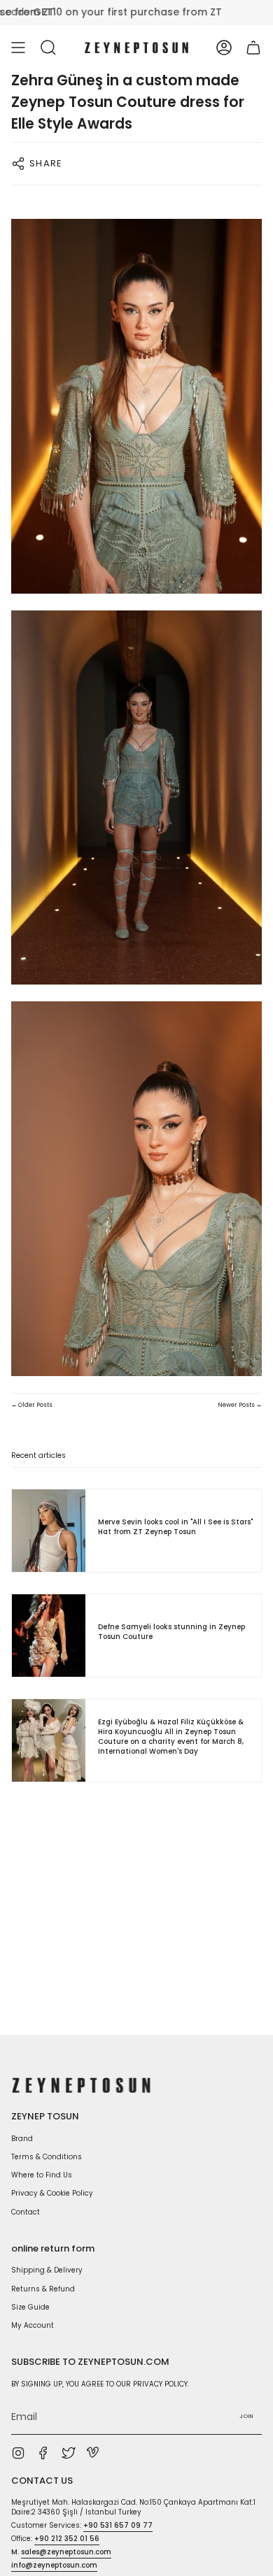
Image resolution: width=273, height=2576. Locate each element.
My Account (33, 2325)
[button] (48, 48)
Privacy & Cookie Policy (52, 2193)
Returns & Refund (43, 2289)
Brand (22, 2139)
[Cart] (253, 48)
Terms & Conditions (47, 2157)
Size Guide (30, 2307)
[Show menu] (18, 48)
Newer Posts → (240, 1405)
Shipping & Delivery (47, 2270)
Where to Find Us (42, 2175)
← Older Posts (32, 1405)
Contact (26, 2212)
